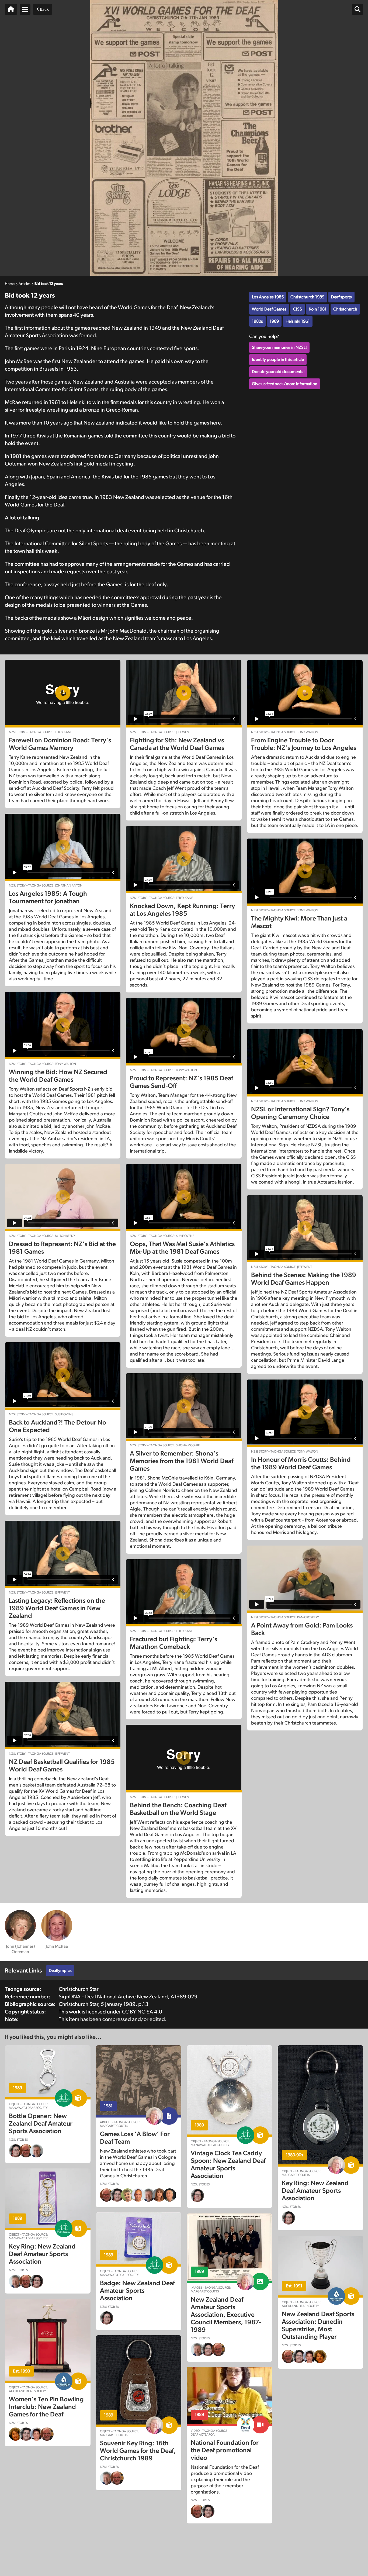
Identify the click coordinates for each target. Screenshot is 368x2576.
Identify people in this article (278, 360)
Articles (25, 284)
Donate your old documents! (278, 372)
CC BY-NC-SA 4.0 (142, 2012)
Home (10, 284)
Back (44, 9)
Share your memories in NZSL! (279, 347)
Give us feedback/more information (285, 384)
